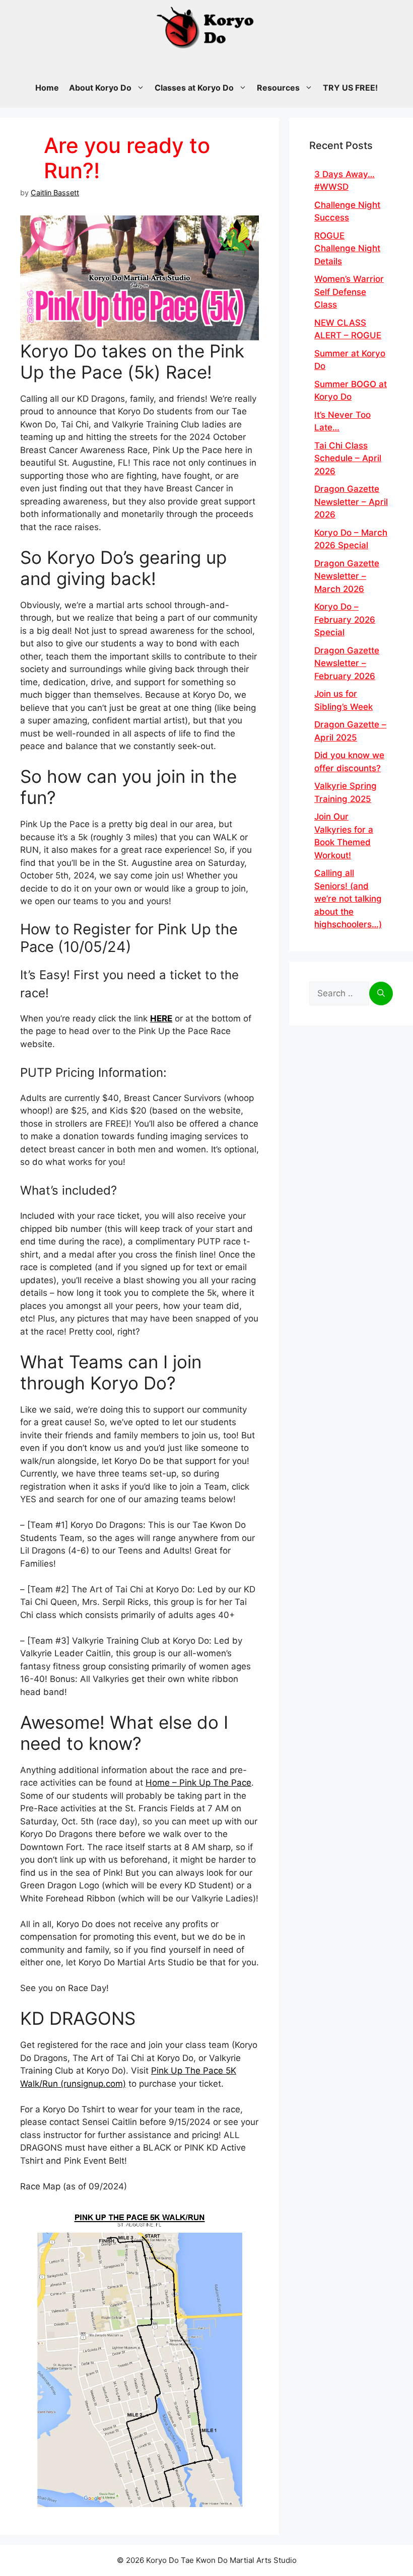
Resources (278, 88)
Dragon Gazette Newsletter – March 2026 (347, 576)
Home (47, 88)
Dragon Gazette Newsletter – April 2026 (351, 502)
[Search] (381, 994)
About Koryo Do (100, 88)
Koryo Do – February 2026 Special (345, 619)
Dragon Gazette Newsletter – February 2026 (347, 663)
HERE (161, 1018)
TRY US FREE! (350, 88)
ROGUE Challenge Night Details (347, 248)
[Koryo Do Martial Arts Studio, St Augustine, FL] (206, 25)
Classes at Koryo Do (194, 88)
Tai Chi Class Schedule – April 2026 (348, 458)
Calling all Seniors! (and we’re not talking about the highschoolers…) (348, 899)
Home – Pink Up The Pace (198, 1783)
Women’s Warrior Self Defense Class (349, 292)
